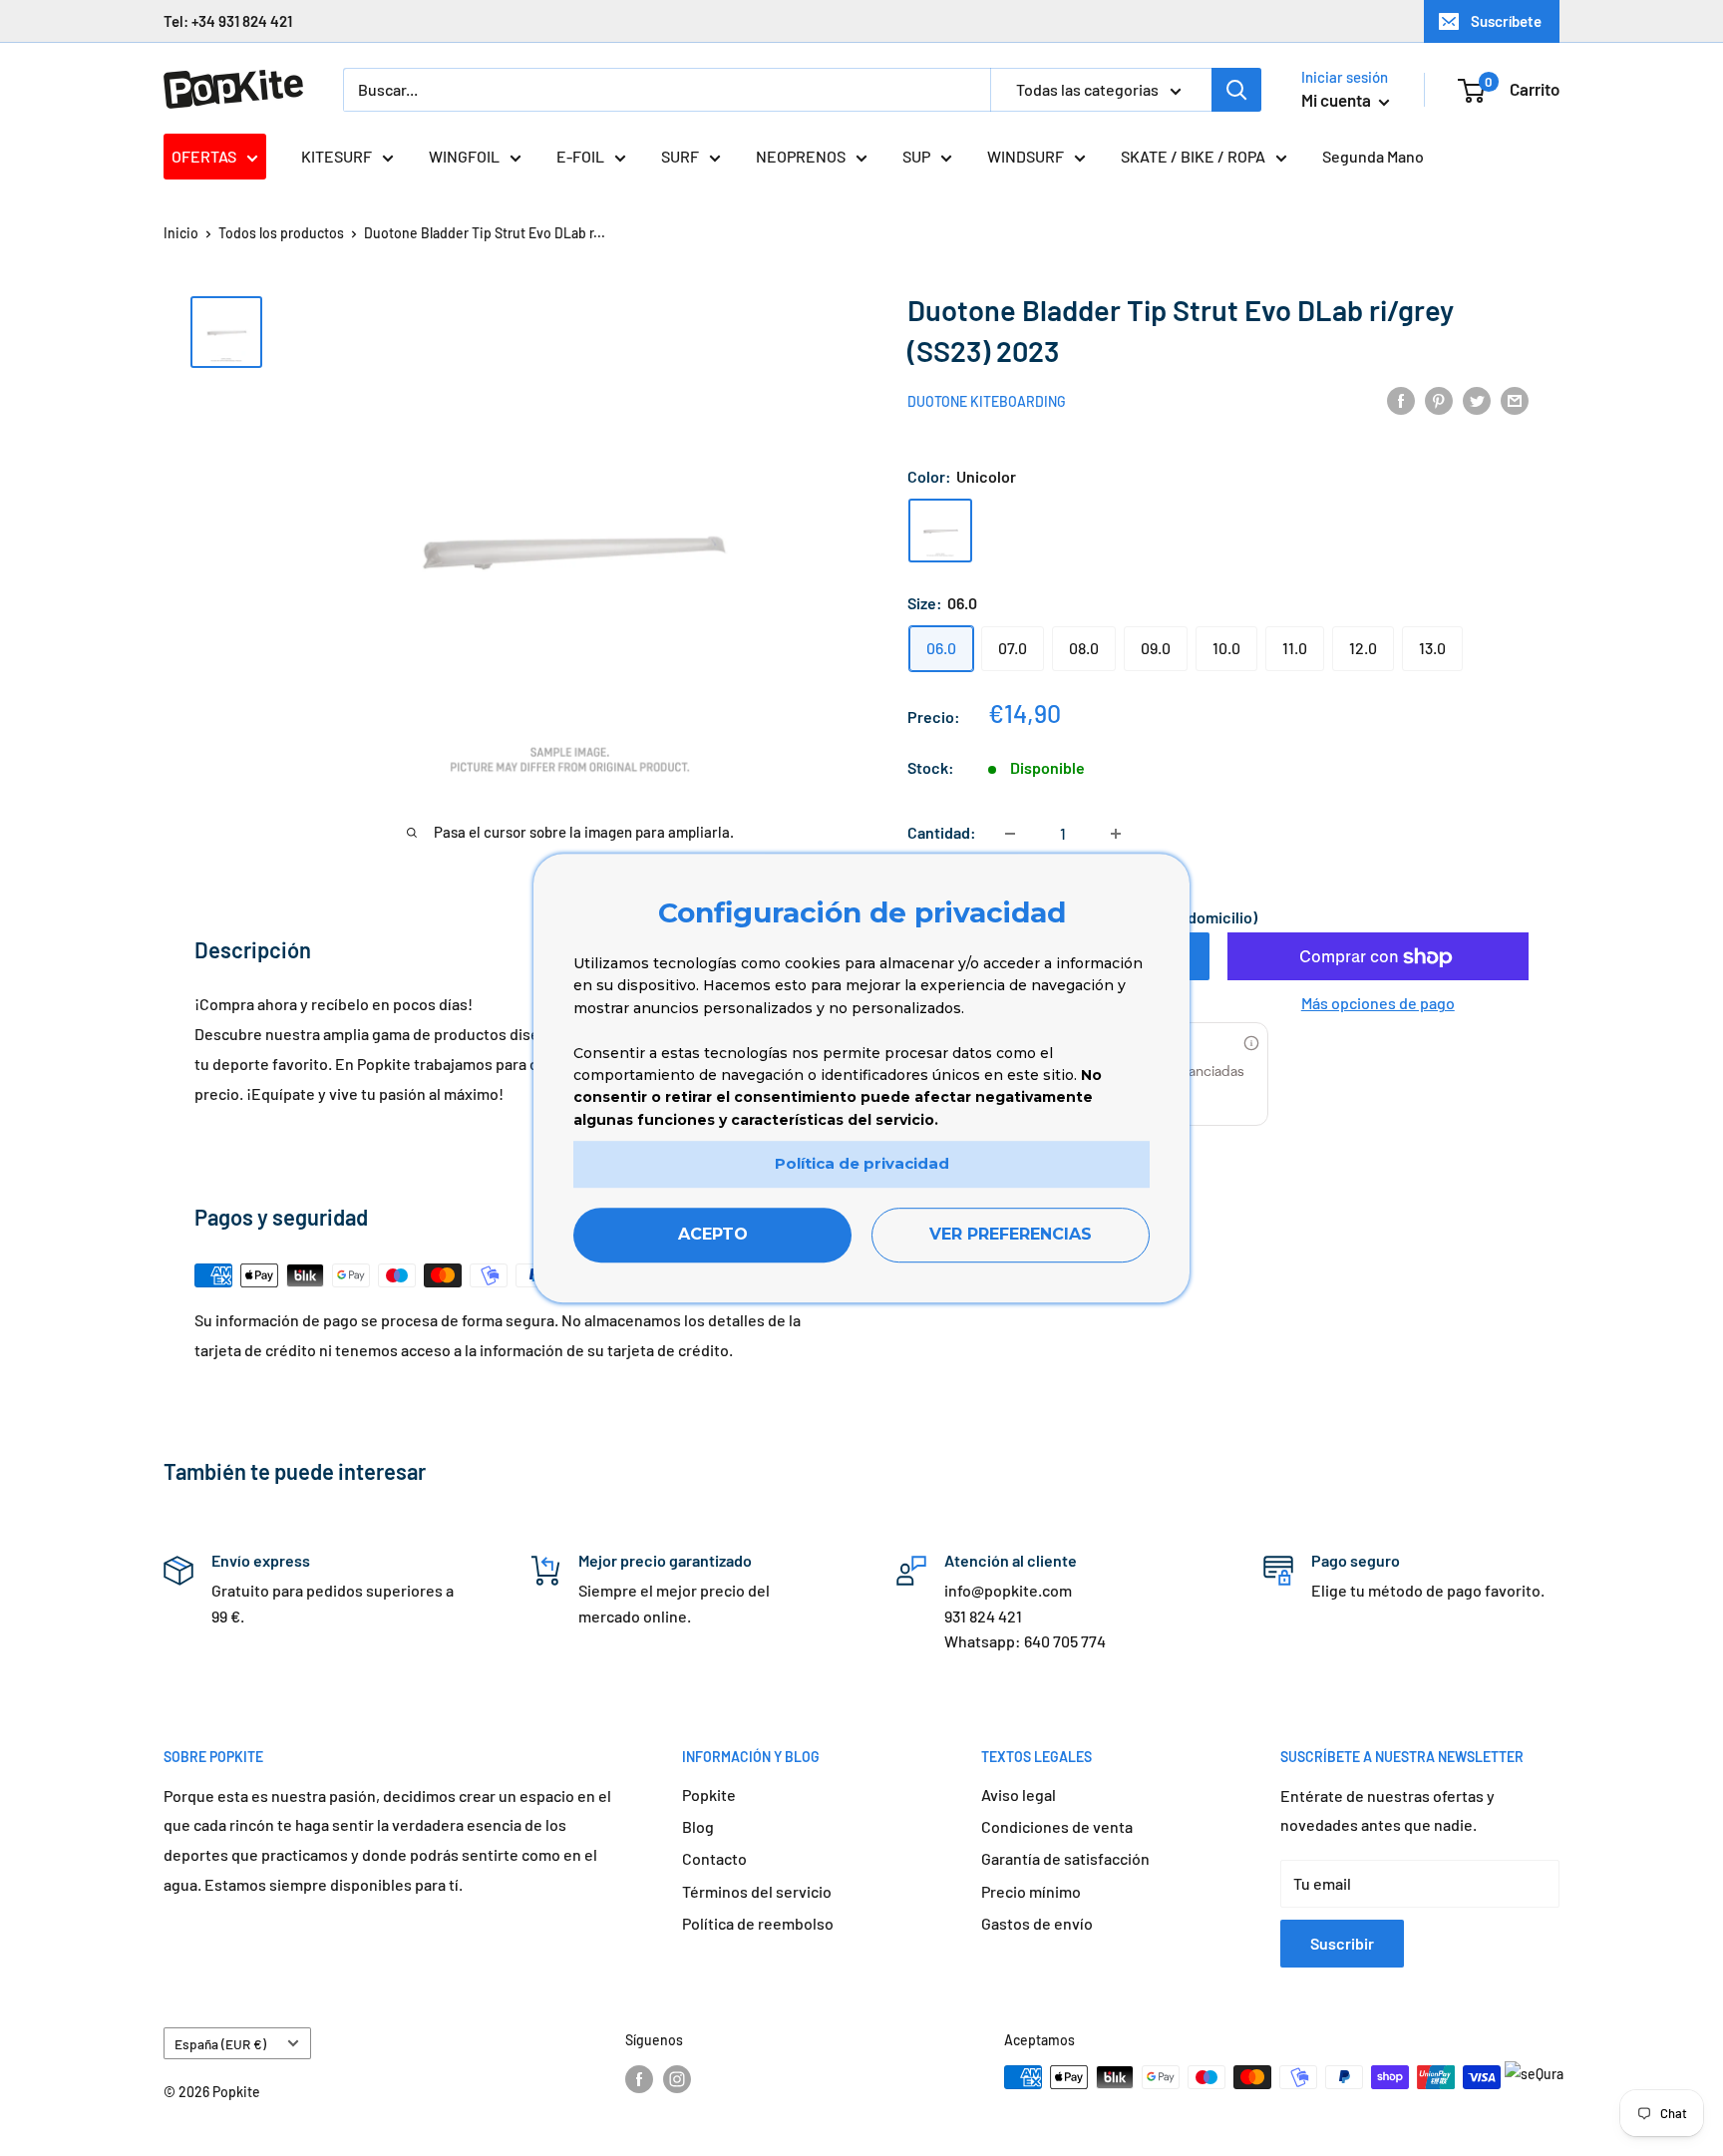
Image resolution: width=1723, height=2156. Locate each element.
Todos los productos (281, 233)
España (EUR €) (220, 2044)
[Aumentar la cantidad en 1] (1116, 834)
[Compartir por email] (1515, 399)
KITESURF (337, 156)
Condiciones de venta (1057, 1826)
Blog (698, 1826)
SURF (680, 156)
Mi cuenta (1338, 100)
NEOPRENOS (801, 156)
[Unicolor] (940, 531)
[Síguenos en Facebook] (639, 2079)
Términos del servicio (757, 1891)
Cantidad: (942, 833)
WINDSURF (1026, 156)
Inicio (181, 233)
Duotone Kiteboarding (987, 401)
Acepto (713, 1234)
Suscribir (1342, 1943)
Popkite (709, 1795)
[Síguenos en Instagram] (677, 2079)
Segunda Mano (1373, 156)
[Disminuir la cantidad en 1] (1010, 834)
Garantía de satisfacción (1065, 1858)
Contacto (714, 1858)
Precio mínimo (1031, 1891)
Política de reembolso (758, 1923)
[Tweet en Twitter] (1477, 399)
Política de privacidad (862, 1163)
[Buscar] (1236, 90)
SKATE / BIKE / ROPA (1193, 156)
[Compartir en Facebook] (1401, 399)
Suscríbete (1506, 21)
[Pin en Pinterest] (1439, 399)
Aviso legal (1019, 1795)
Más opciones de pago (1378, 1004)
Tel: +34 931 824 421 (228, 21)
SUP (916, 156)
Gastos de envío (1037, 1923)
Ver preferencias (1011, 1234)
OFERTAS (204, 156)
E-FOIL (580, 156)
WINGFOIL (464, 156)
